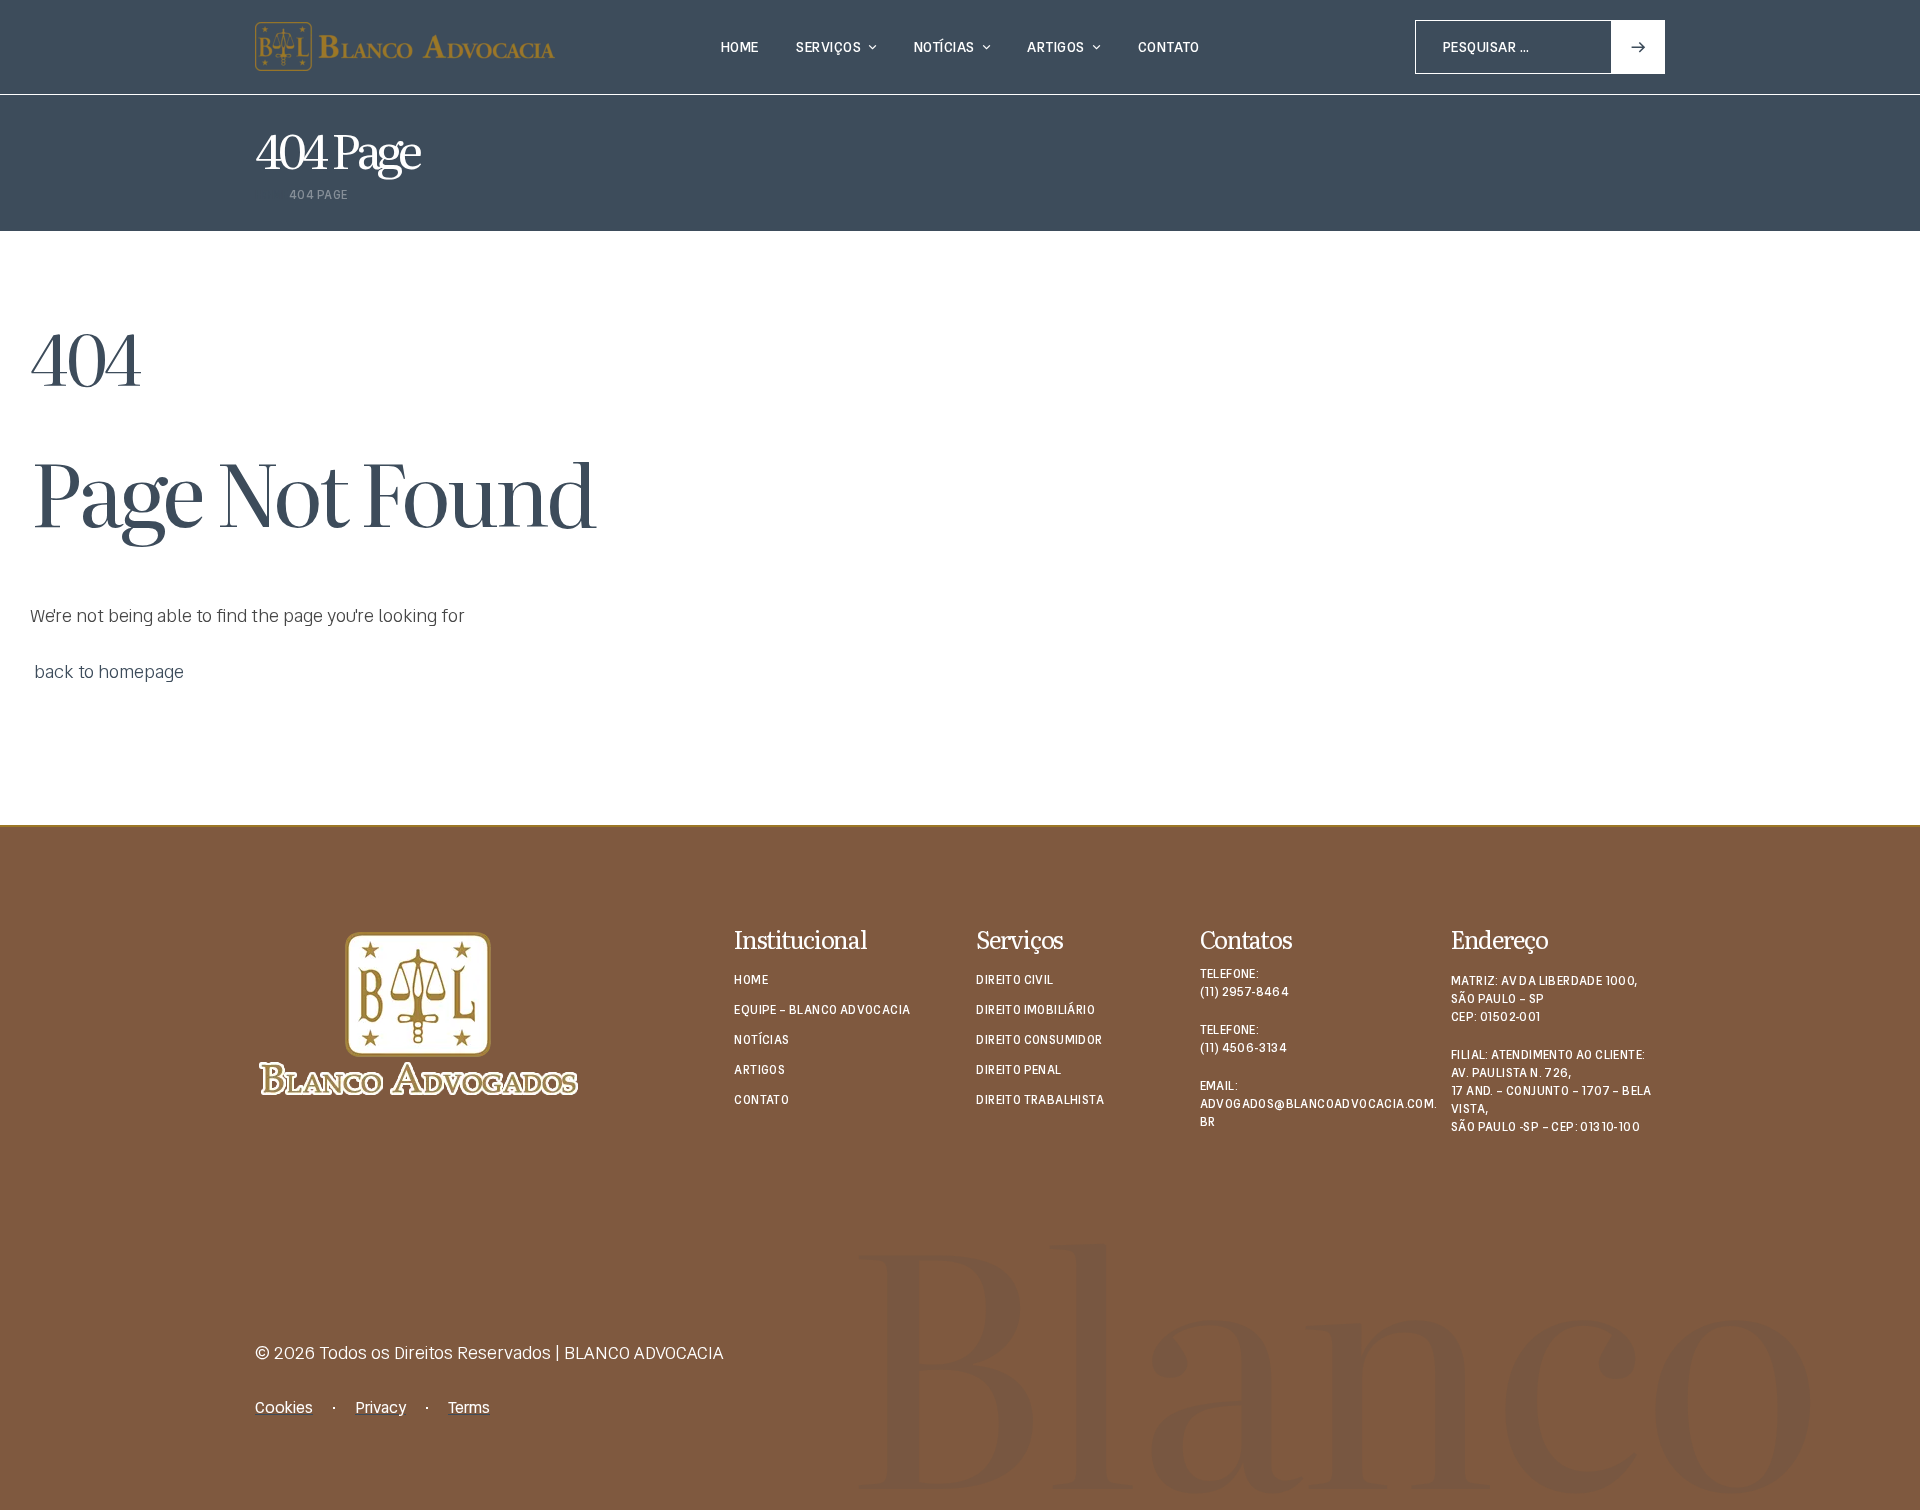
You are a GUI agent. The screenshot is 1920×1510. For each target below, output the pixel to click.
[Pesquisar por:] (1540, 45)
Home (272, 195)
